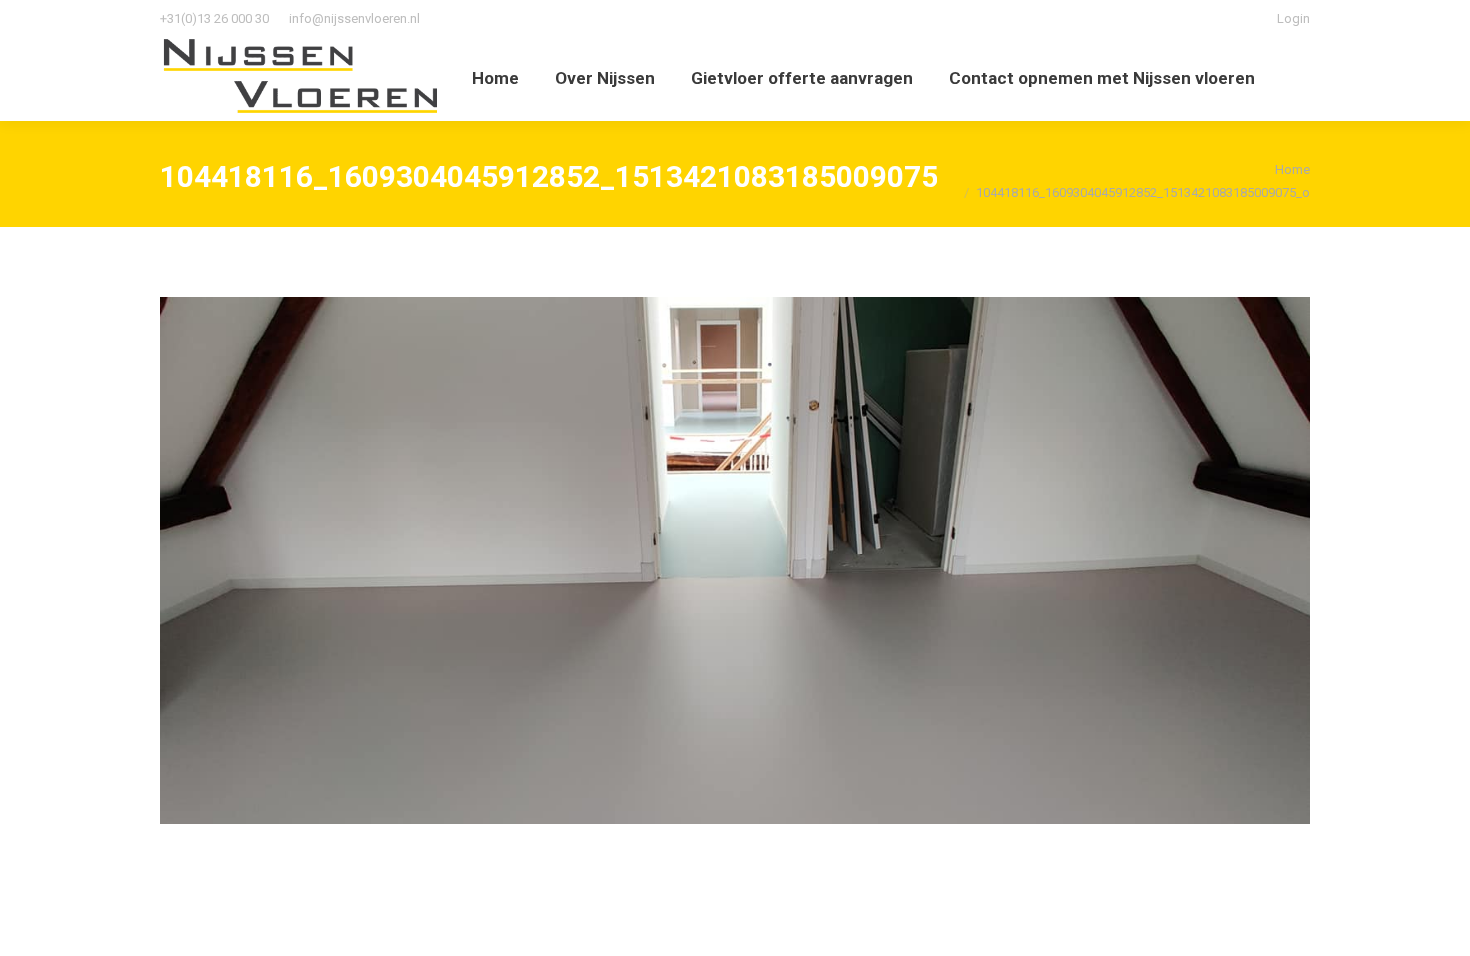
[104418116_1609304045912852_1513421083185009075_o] (735, 560)
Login (1293, 18)
